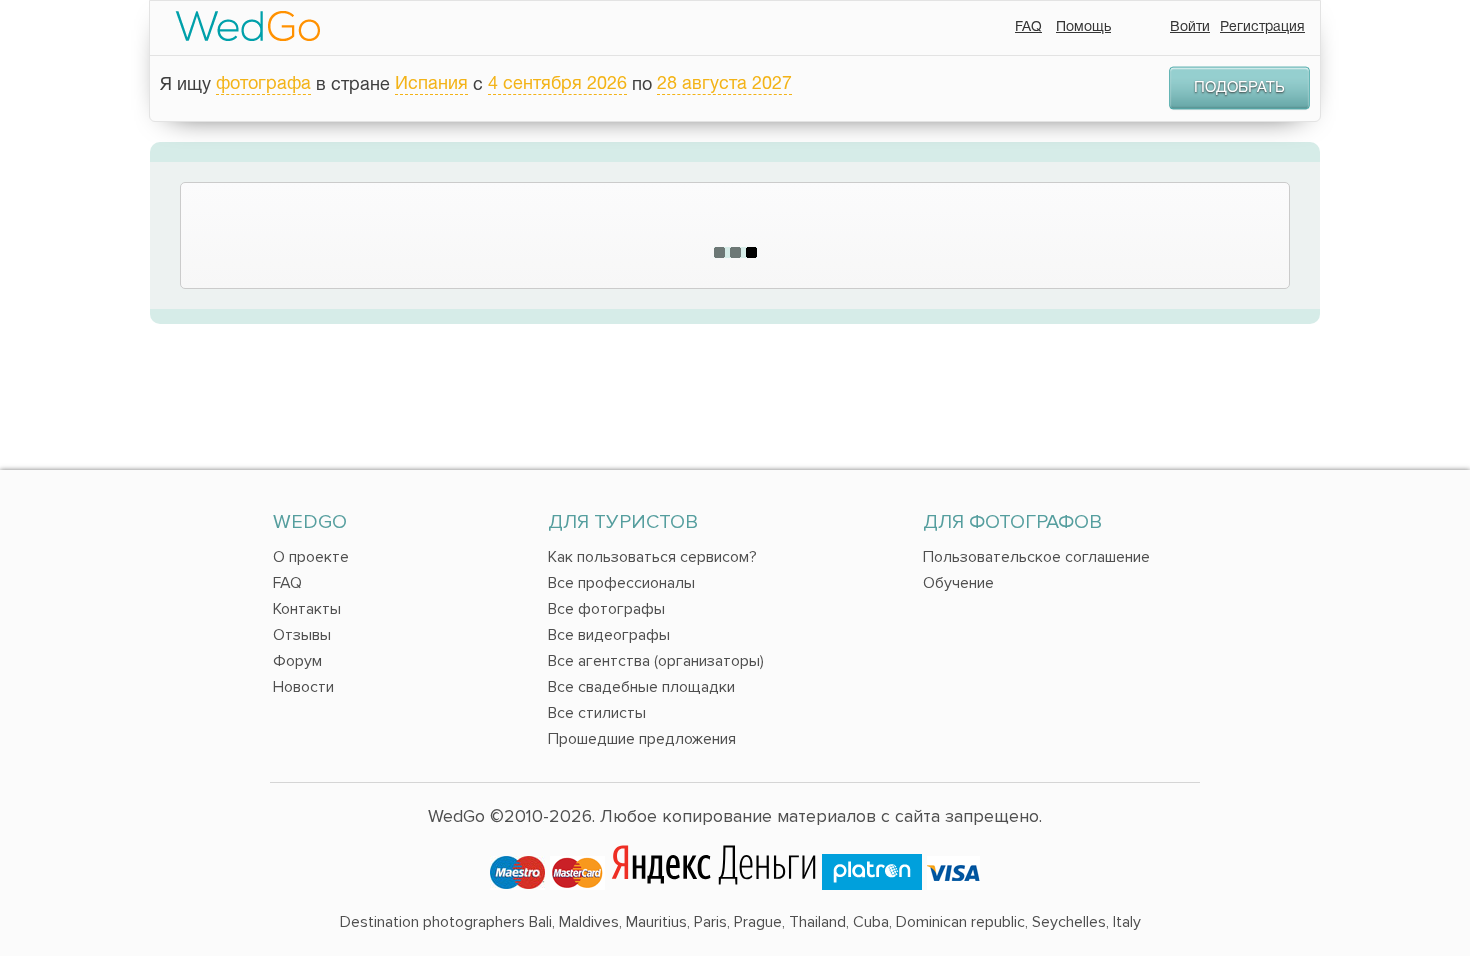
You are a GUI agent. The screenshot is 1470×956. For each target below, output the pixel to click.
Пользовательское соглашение (1036, 557)
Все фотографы (606, 609)
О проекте (311, 557)
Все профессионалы (621, 583)
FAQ (1028, 27)
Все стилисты (597, 713)
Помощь (1083, 27)
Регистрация (1262, 27)
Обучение (958, 583)
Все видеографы (609, 635)
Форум (297, 661)
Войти (1190, 27)
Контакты (307, 609)
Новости (303, 687)
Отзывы (302, 635)
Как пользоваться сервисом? (652, 557)
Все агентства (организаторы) (656, 661)
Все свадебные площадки (641, 687)
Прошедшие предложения (642, 739)
